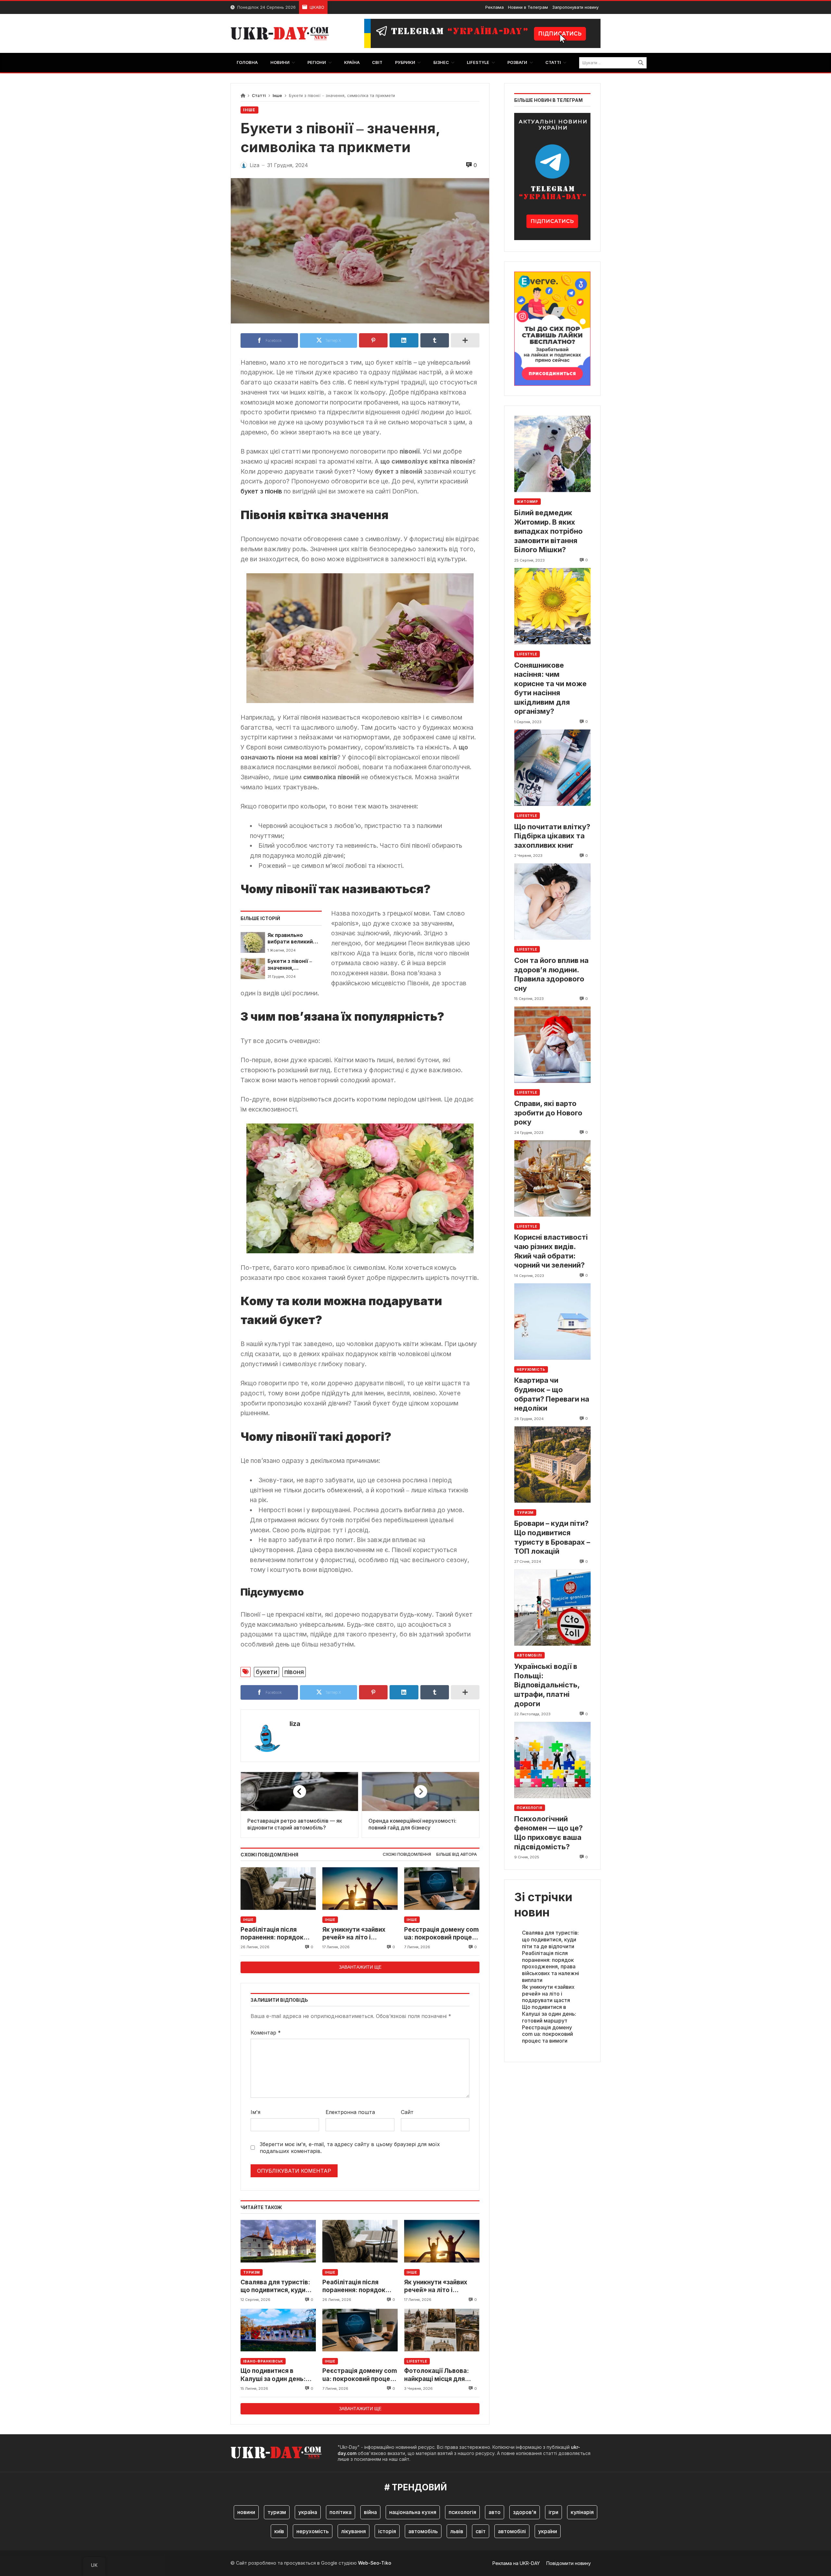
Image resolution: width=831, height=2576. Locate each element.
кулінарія (582, 2512)
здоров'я (525, 2512)
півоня (294, 1672)
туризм (277, 2512)
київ (279, 2531)
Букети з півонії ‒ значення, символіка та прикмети (290, 965)
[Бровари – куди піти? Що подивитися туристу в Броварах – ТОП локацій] (552, 1465)
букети (267, 1672)
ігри (553, 2512)
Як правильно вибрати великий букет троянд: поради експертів (291, 939)
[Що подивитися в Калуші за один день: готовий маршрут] (278, 2330)
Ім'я (255, 2112)
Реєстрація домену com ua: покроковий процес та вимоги (441, 1934)
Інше (277, 96)
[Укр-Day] (283, 33)
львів (457, 2531)
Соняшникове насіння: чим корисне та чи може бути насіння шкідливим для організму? (550, 688)
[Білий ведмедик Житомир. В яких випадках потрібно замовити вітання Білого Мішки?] (552, 454)
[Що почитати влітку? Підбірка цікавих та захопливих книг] (552, 768)
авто (495, 2512)
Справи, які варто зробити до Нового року (548, 1113)
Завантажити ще (360, 1967)
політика (341, 2512)
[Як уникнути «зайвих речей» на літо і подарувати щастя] (360, 1889)
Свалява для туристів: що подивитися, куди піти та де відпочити (275, 2286)
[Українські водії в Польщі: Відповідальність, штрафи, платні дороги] (552, 1607)
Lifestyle (417, 2361)
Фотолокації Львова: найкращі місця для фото (436, 2375)
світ (481, 2531)
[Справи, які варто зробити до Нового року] (552, 1045)
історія (387, 2531)
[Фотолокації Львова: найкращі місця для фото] (442, 2330)
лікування (353, 2531)
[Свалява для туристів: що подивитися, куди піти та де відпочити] (278, 2241)
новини (246, 2512)
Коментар (266, 2033)
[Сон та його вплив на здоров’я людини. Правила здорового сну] (552, 901)
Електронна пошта (350, 2112)
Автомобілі (529, 1655)
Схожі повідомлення (407, 1854)
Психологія (530, 1808)
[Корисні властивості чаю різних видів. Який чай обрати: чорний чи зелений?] (552, 1179)
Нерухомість (531, 1369)
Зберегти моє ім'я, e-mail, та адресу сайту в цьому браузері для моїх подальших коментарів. (350, 2148)
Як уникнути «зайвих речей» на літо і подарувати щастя (354, 1934)
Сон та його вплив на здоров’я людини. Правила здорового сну (551, 974)
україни (548, 2531)
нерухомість (313, 2531)
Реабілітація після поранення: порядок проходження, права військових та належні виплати (275, 1934)
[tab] (407, 1855)
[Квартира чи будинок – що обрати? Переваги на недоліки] (552, 1322)
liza (295, 1724)
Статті (259, 96)
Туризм (252, 2272)
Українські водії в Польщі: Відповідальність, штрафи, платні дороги (547, 1685)
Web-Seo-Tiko (375, 2563)
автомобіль (423, 2531)
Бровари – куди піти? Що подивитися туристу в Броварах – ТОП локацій (552, 1537)
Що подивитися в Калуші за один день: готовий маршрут (273, 2375)
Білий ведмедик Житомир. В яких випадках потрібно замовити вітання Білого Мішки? (548, 531)
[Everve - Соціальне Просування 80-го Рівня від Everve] (552, 327)
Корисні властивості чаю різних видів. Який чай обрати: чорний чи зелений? (551, 1251)
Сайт (407, 2112)
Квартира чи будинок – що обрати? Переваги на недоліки (552, 1394)
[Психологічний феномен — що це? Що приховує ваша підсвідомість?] (552, 1760)
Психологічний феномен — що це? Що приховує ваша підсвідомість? (548, 1833)
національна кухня (413, 2512)
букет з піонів (261, 491)
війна (370, 2512)
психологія (462, 2512)
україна (308, 2512)
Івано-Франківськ (263, 2361)
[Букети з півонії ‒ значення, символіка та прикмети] (253, 968)
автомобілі (512, 2531)
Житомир (527, 502)
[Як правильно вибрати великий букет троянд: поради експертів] (253, 942)
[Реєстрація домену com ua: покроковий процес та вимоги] (442, 1889)
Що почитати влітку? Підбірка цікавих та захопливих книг (552, 836)
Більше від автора (457, 1854)
